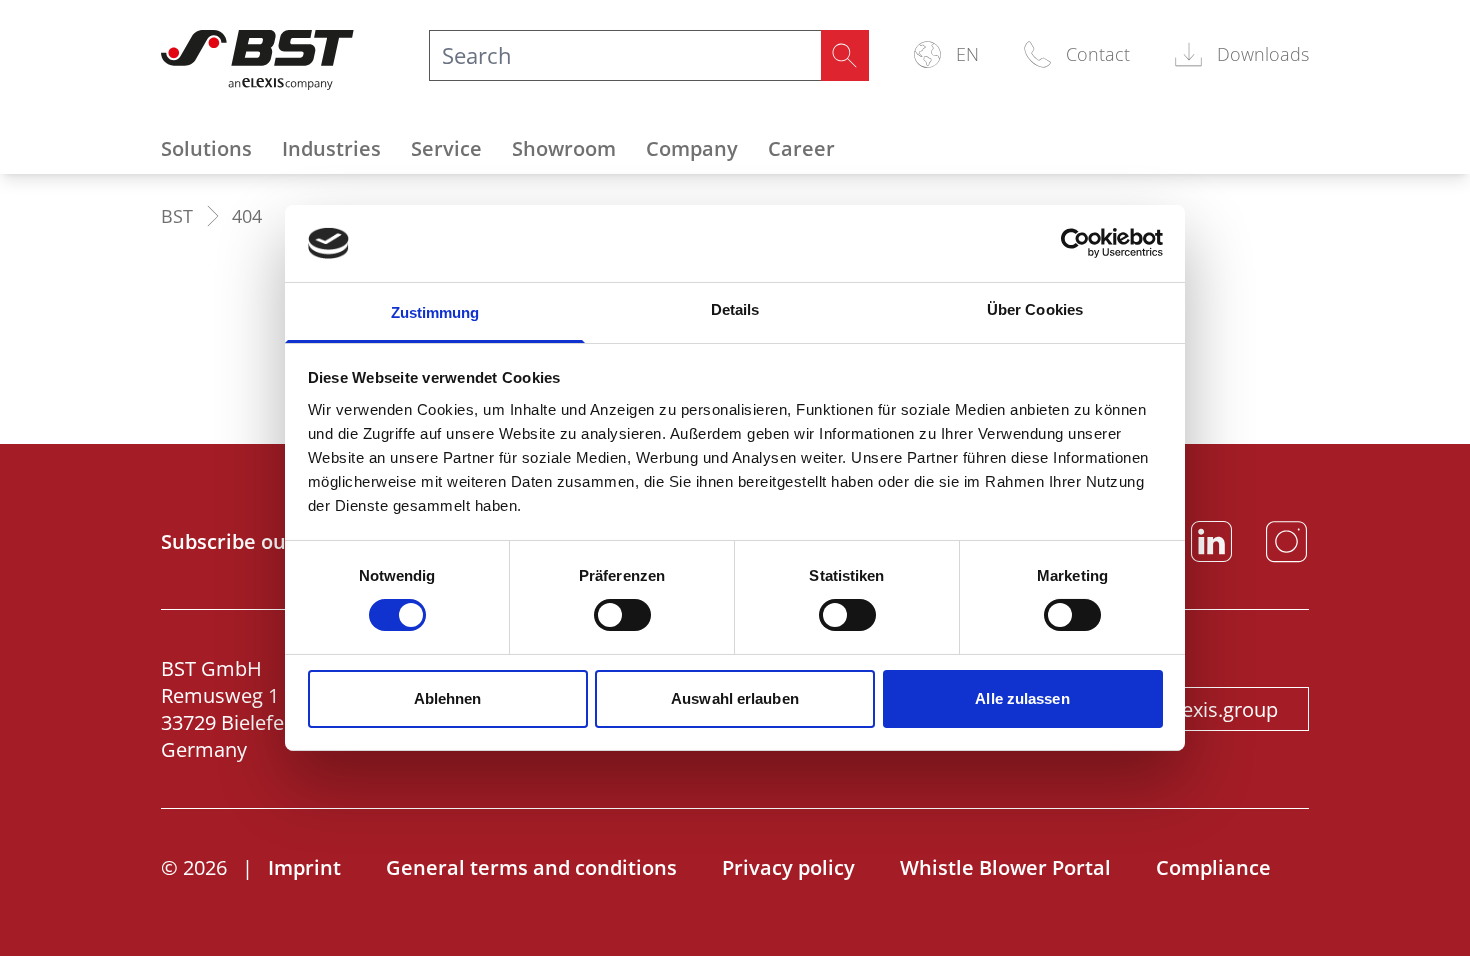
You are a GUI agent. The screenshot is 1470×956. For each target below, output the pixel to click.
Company (692, 148)
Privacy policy (788, 867)
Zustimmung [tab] (435, 312)
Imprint (304, 867)
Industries (331, 148)
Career (801, 148)
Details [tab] (735, 309)
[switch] (622, 615)
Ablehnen (448, 698)
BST (177, 216)
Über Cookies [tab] (1035, 309)
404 (247, 216)
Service (446, 148)
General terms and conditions (531, 867)
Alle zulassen (1022, 698)
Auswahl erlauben (735, 698)
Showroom (564, 148)
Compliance (1213, 867)
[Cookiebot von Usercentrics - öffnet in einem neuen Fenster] (1075, 243)
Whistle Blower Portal (1005, 867)
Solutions (206, 148)
